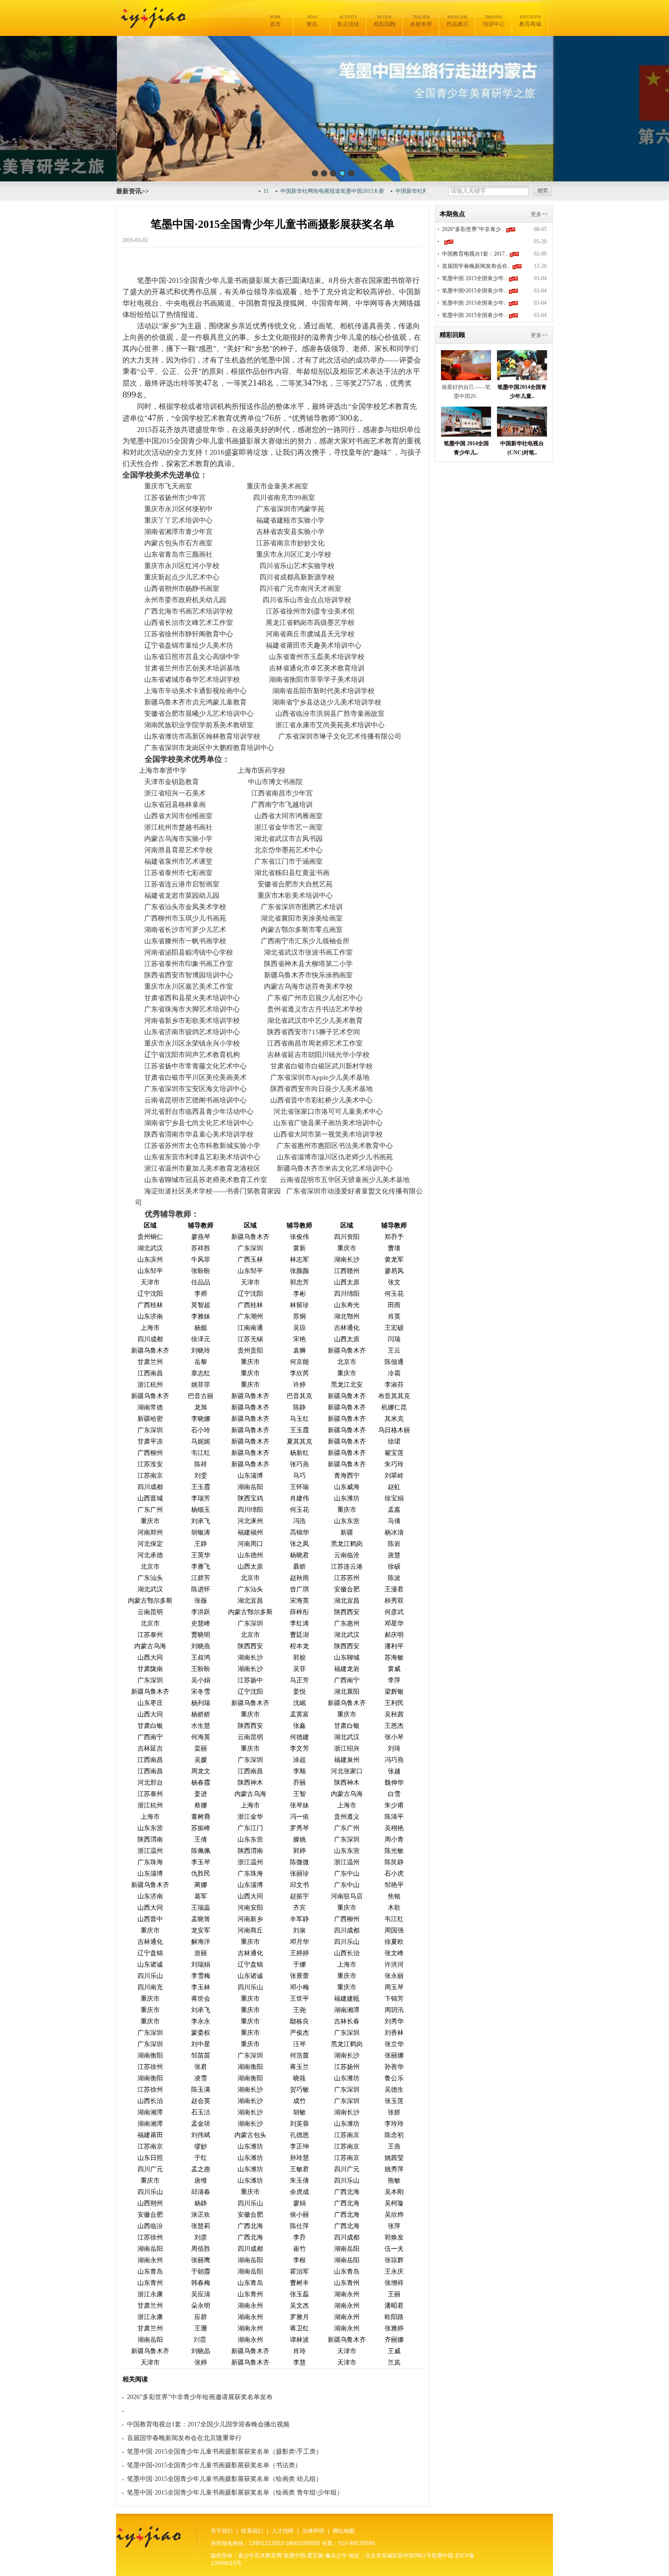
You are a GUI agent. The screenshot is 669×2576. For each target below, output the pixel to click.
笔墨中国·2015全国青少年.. (474, 278)
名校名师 (421, 21)
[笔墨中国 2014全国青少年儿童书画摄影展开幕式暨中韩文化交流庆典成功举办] (466, 434)
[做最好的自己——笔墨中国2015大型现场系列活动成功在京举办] (466, 378)
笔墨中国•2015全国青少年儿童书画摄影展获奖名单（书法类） (214, 2465)
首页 (275, 21)
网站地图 (344, 2531)
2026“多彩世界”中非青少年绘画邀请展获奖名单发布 (200, 2397)
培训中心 (494, 21)
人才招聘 (283, 2531)
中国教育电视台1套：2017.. (475, 254)
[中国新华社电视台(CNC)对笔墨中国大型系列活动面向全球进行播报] (522, 434)
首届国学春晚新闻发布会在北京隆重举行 (184, 2438)
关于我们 (222, 2531)
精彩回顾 (385, 21)
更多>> (539, 214)
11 (238, 191)
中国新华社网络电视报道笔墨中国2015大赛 (304, 191)
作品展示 (457, 21)
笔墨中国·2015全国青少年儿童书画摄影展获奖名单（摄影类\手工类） (225, 2452)
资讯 (312, 21)
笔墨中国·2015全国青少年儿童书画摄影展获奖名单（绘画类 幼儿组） (225, 2479)
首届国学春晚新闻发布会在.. (476, 266)
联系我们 (252, 2531)
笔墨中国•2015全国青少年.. (474, 291)
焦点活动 (348, 21)
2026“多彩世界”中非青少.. (473, 229)
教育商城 (530, 21)
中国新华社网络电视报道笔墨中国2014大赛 (419, 191)
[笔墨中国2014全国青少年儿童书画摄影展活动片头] (522, 378)
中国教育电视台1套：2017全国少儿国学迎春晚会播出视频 (208, 2424)
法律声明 (313, 2531)
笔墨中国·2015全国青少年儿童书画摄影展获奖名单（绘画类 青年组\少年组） (235, 2493)
